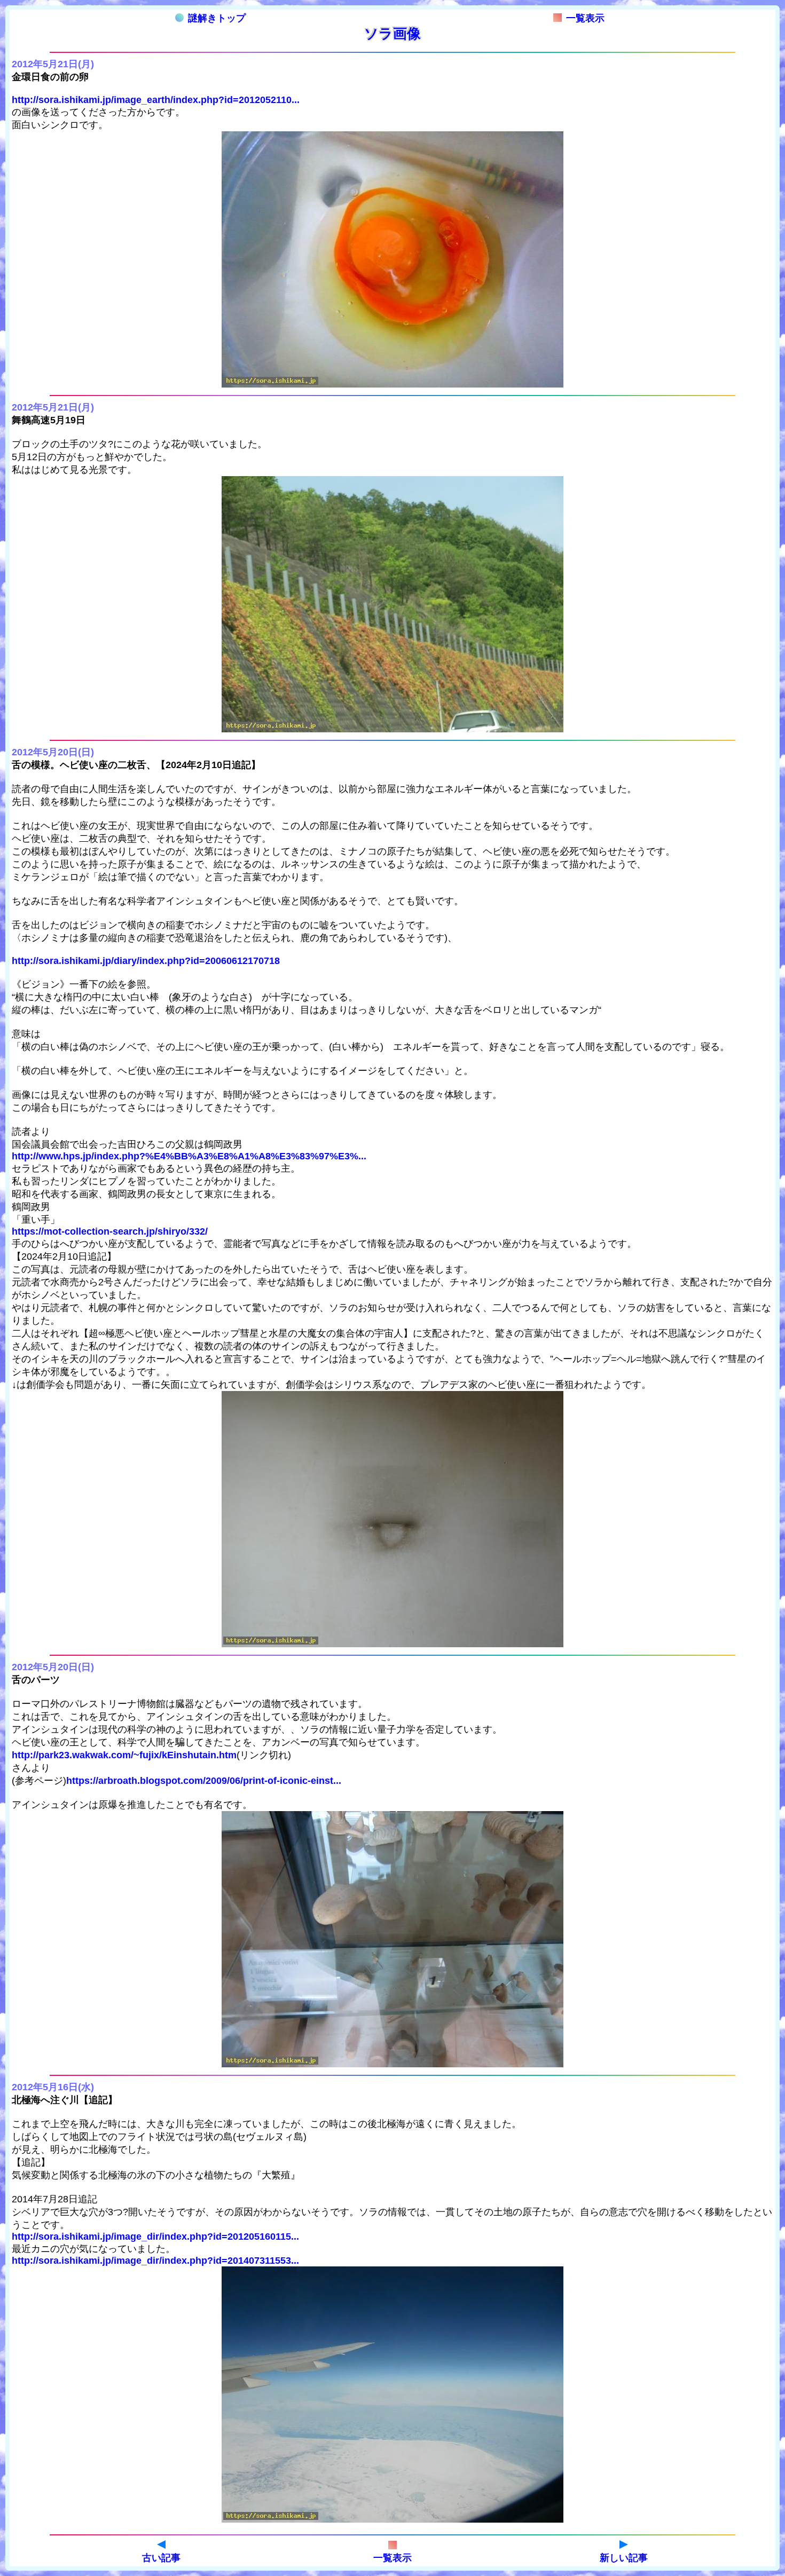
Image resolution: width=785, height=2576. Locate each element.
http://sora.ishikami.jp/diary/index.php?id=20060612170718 (146, 961)
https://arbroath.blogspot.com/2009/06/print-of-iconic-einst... (204, 1781)
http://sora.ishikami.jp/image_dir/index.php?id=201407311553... (155, 2261)
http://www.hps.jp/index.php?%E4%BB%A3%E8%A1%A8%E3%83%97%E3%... (189, 1156)
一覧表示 (585, 18)
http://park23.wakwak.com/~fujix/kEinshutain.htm (124, 1755)
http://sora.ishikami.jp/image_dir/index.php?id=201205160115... (155, 2237)
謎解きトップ (217, 18)
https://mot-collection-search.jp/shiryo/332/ (110, 1231)
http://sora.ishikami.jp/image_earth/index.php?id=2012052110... (156, 100)
